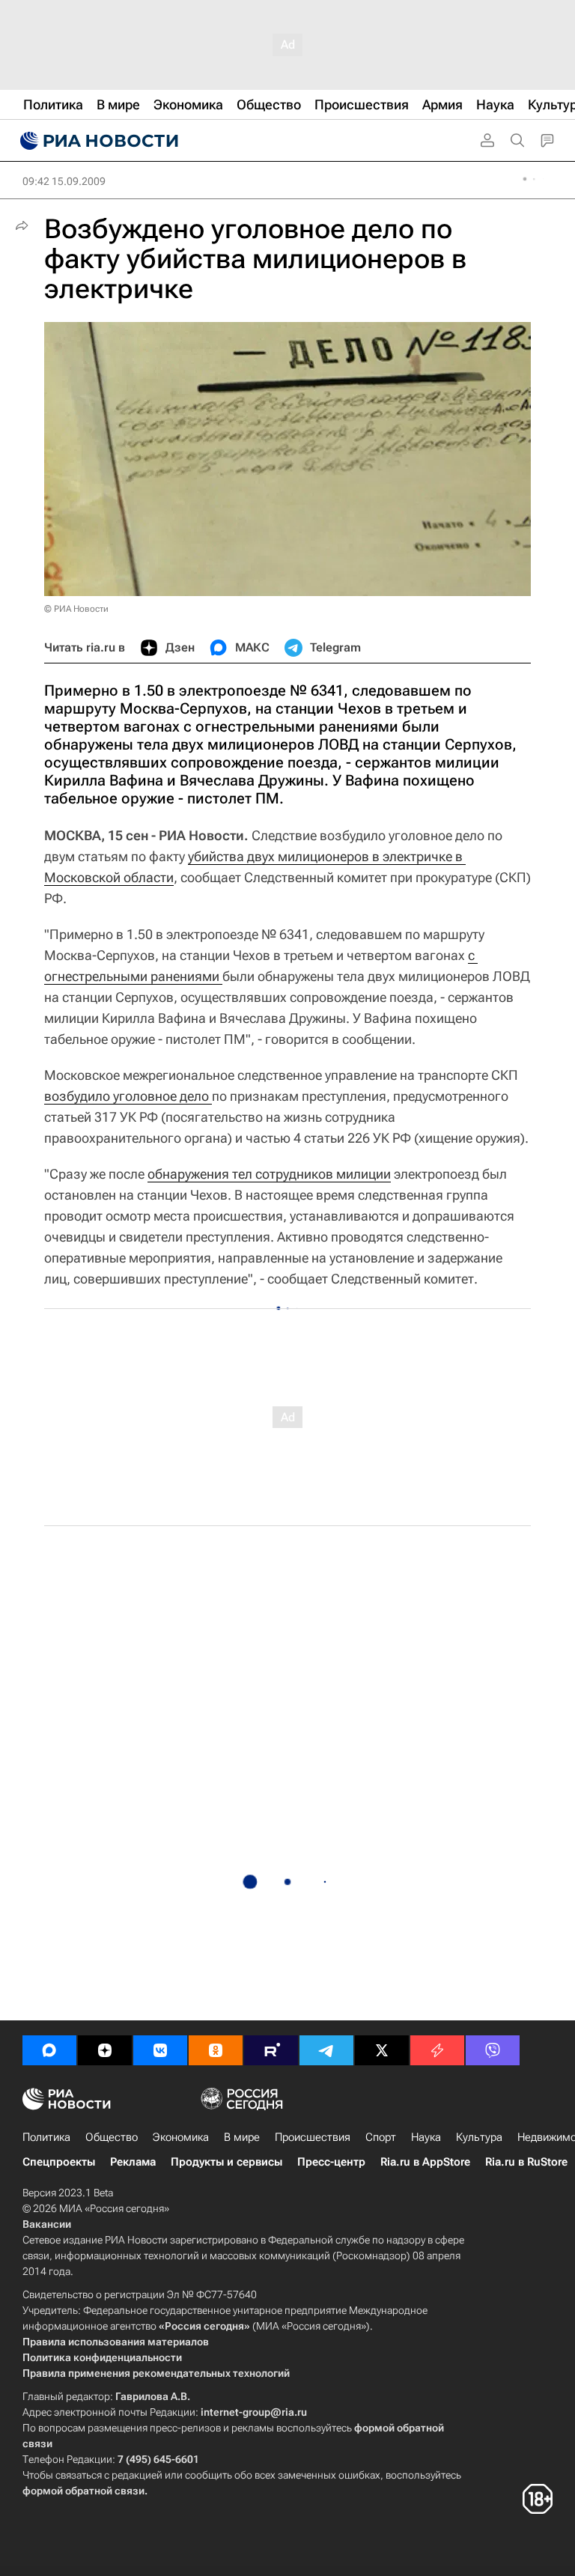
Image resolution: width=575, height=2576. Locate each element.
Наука (426, 2137)
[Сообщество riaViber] (493, 2050)
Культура (479, 2137)
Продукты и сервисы (226, 2162)
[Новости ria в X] (382, 2050)
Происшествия (313, 2137)
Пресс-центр (331, 2162)
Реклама (133, 2162)
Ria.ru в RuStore (526, 2162)
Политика (46, 2137)
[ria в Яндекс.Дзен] (105, 2050)
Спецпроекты (59, 2162)
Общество (112, 2137)
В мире (242, 2137)
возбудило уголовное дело (128, 1096)
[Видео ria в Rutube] (271, 2050)
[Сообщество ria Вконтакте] (160, 2050)
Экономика (181, 2137)
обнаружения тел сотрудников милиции (269, 1174)
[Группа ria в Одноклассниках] (216, 2050)
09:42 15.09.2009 (64, 181)
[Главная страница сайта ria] (97, 141)
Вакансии (47, 2224)
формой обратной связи (83, 2491)
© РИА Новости (76, 609)
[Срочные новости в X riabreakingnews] (437, 2050)
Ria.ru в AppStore (425, 2162)
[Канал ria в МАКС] (49, 2050)
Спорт (381, 2137)
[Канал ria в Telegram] (326, 2050)
